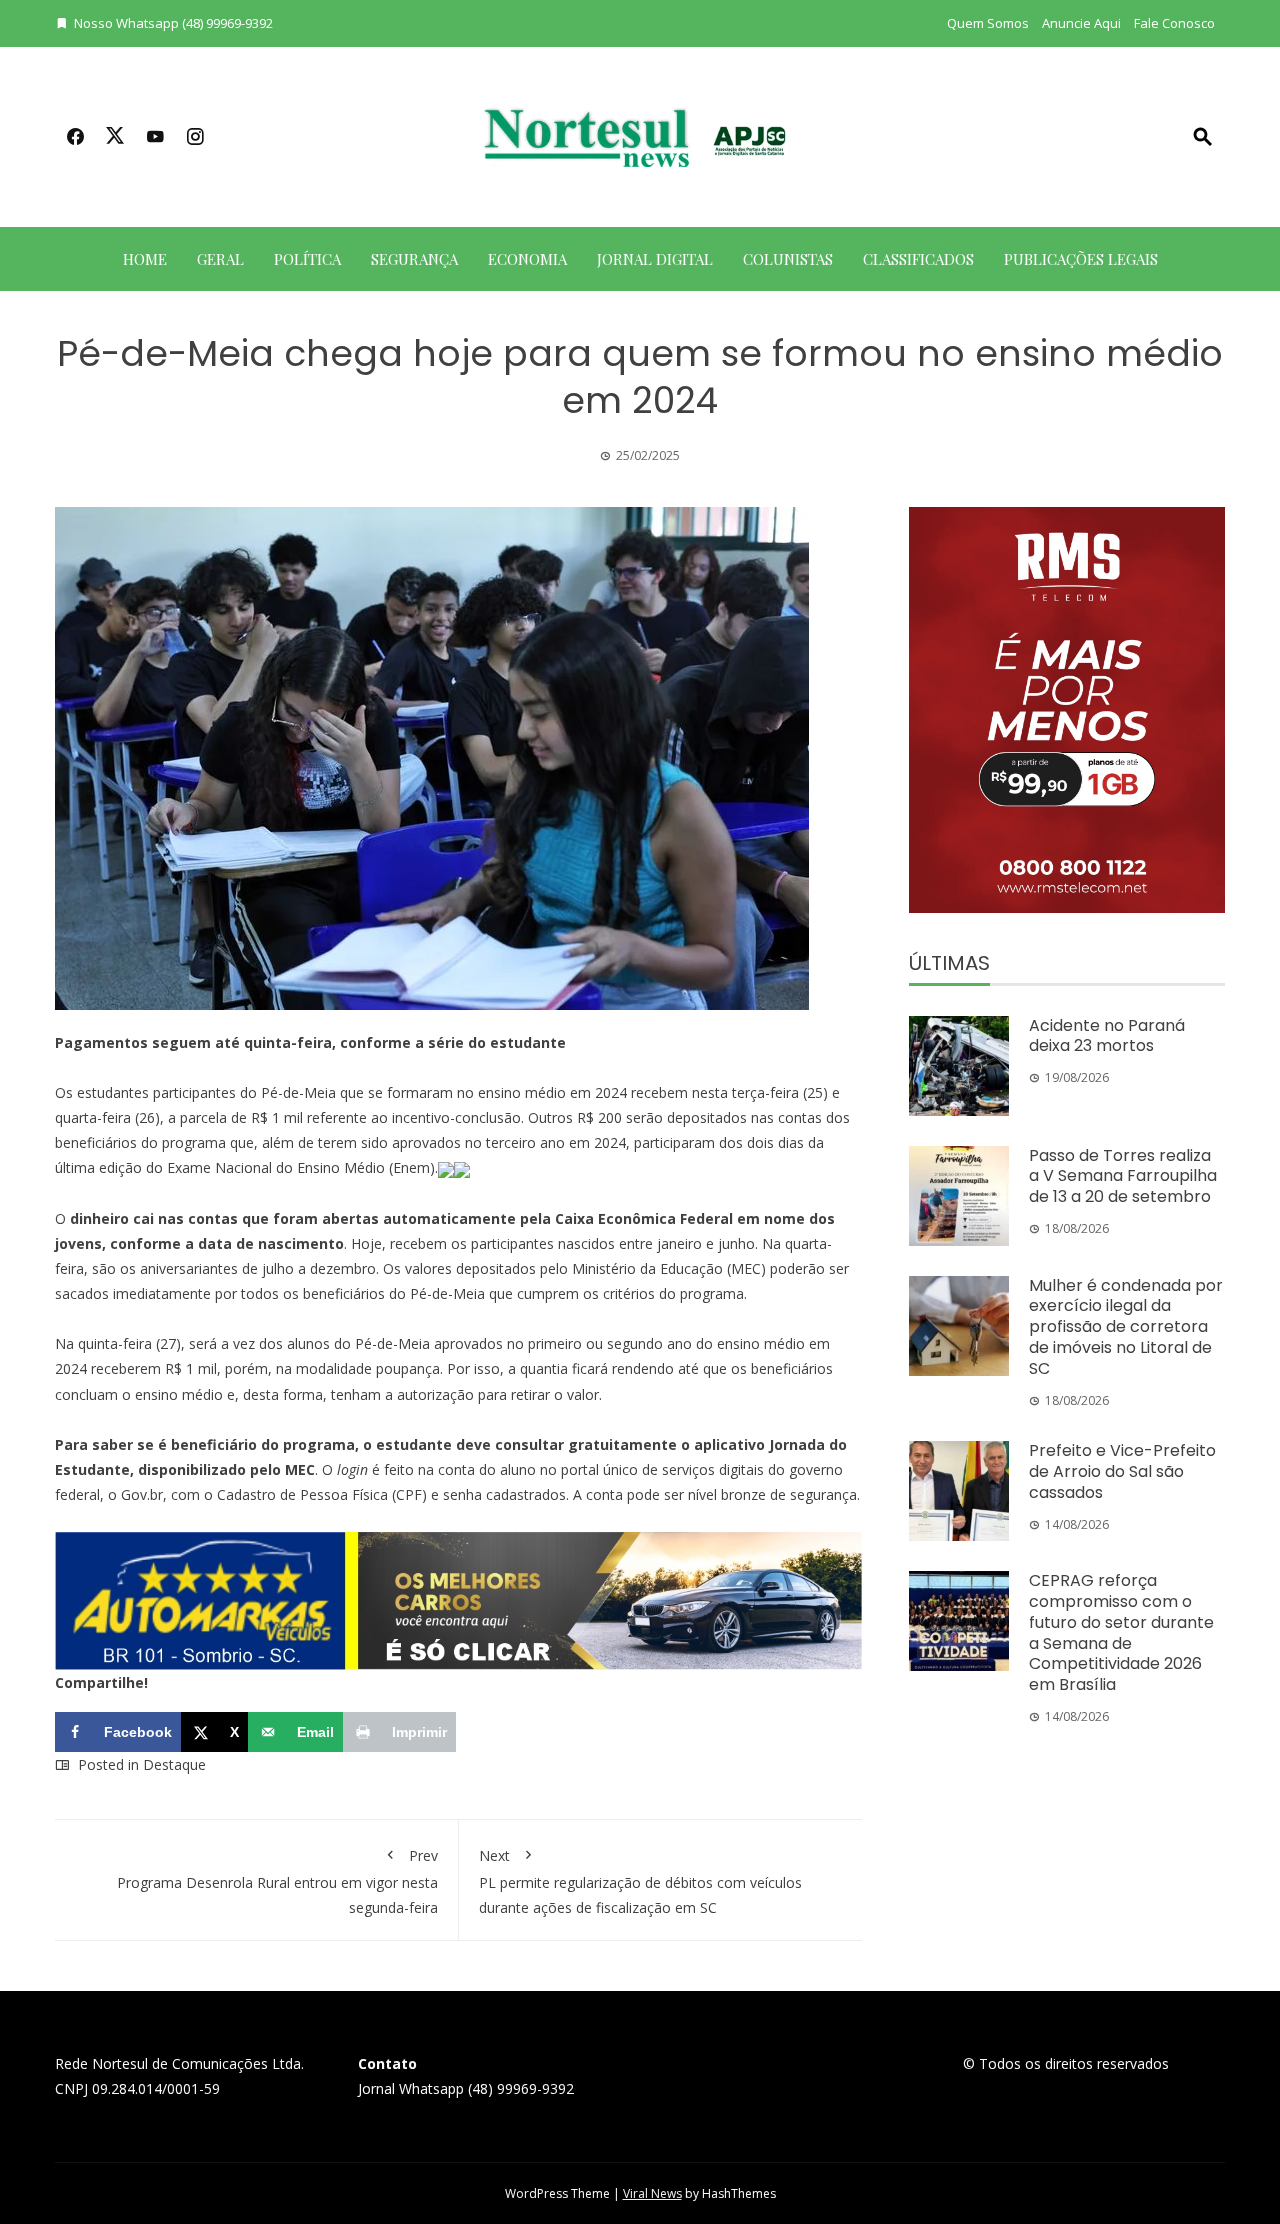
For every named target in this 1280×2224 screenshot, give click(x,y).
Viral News (652, 2193)
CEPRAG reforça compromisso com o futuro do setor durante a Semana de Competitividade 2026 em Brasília (1121, 1632)
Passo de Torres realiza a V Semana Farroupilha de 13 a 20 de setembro (1123, 1176)
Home (145, 259)
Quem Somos (988, 23)
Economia (527, 259)
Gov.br (142, 1494)
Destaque (174, 1764)
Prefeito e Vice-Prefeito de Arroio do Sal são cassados (1122, 1471)
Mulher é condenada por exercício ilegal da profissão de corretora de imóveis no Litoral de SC (1126, 1327)
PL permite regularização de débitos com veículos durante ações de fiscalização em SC (640, 1881)
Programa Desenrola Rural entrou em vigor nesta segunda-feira (277, 1881)
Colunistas (788, 259)
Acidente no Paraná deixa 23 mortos (1107, 1036)
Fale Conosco (1174, 23)
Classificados (918, 259)
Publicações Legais (1081, 259)
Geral (220, 259)
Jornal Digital (655, 259)
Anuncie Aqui (1081, 23)
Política (307, 259)
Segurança (414, 259)
